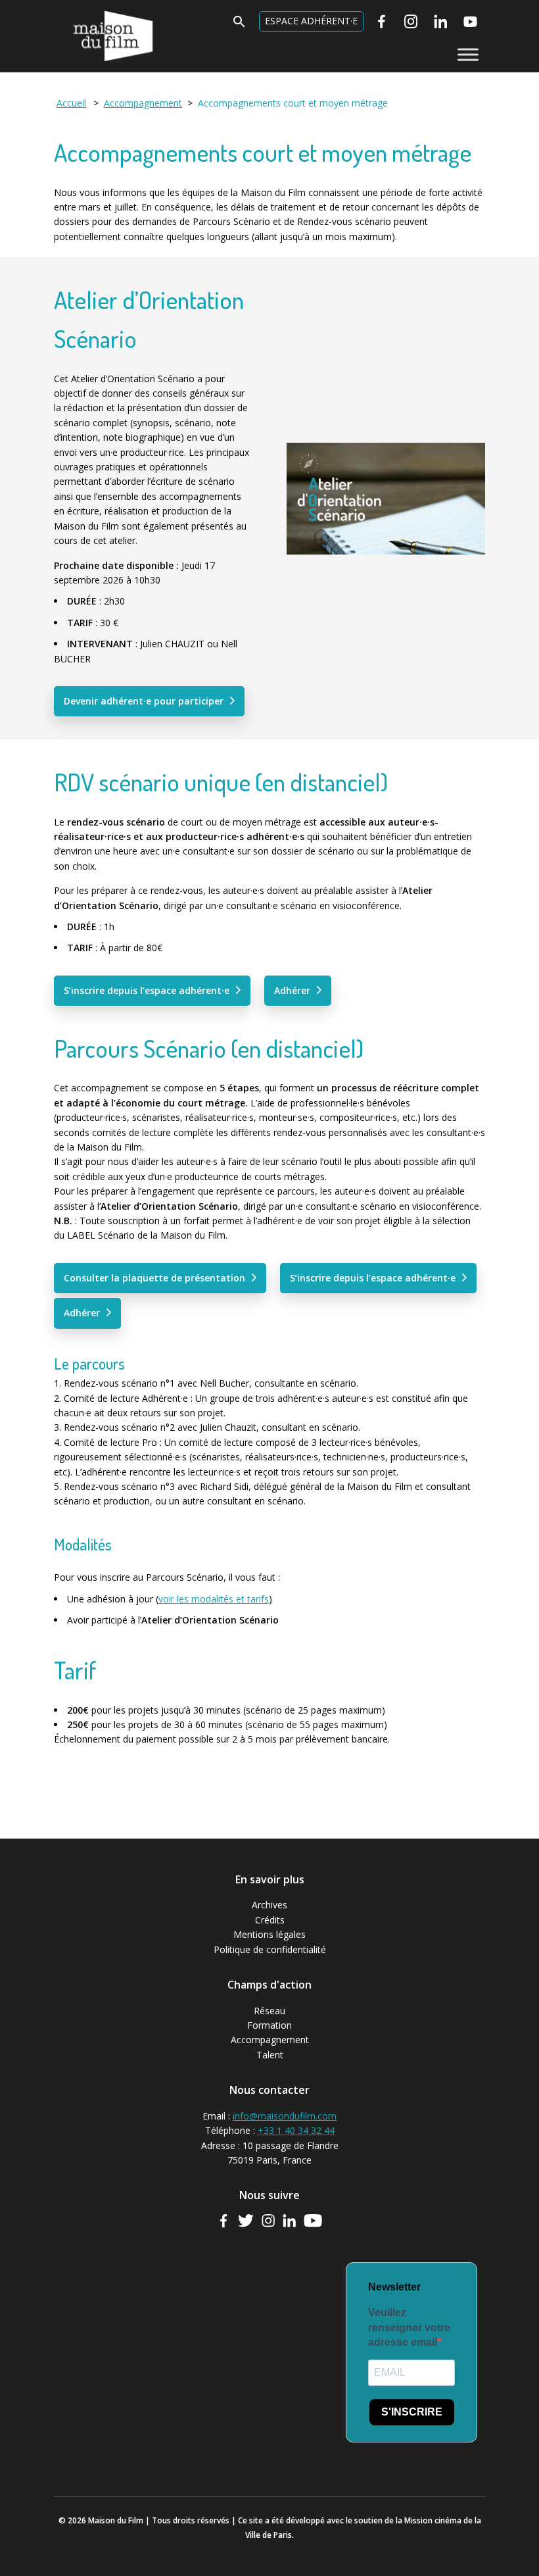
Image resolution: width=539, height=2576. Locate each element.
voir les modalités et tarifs (214, 1599)
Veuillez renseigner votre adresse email (409, 2327)
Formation (269, 2025)
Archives (269, 1905)
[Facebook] (382, 22)
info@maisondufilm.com (285, 2116)
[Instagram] (411, 22)
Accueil (71, 103)
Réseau (269, 2011)
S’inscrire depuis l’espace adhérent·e (147, 990)
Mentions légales (269, 1934)
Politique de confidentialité (270, 1949)
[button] (239, 25)
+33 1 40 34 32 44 (296, 2130)
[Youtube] (470, 22)
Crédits (270, 1920)
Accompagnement (270, 2040)
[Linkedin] (441, 22)
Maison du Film (86, 10)
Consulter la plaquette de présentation (154, 1278)
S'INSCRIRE (412, 2412)
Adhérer (292, 990)
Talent (270, 2055)
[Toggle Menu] (468, 54)
